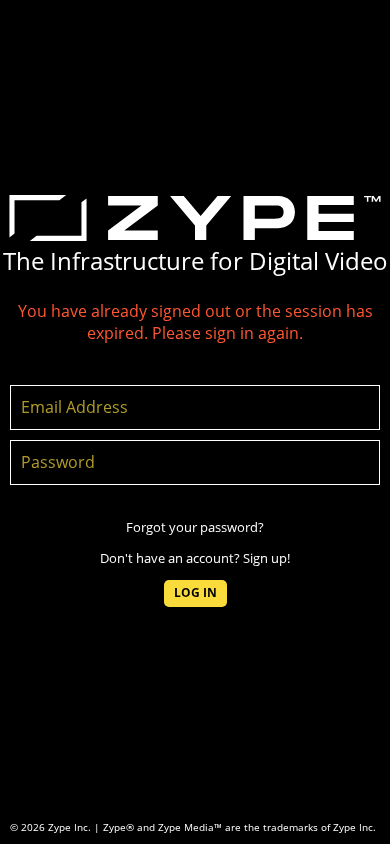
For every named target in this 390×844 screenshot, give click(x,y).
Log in (195, 592)
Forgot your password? (195, 527)
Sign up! (266, 558)
